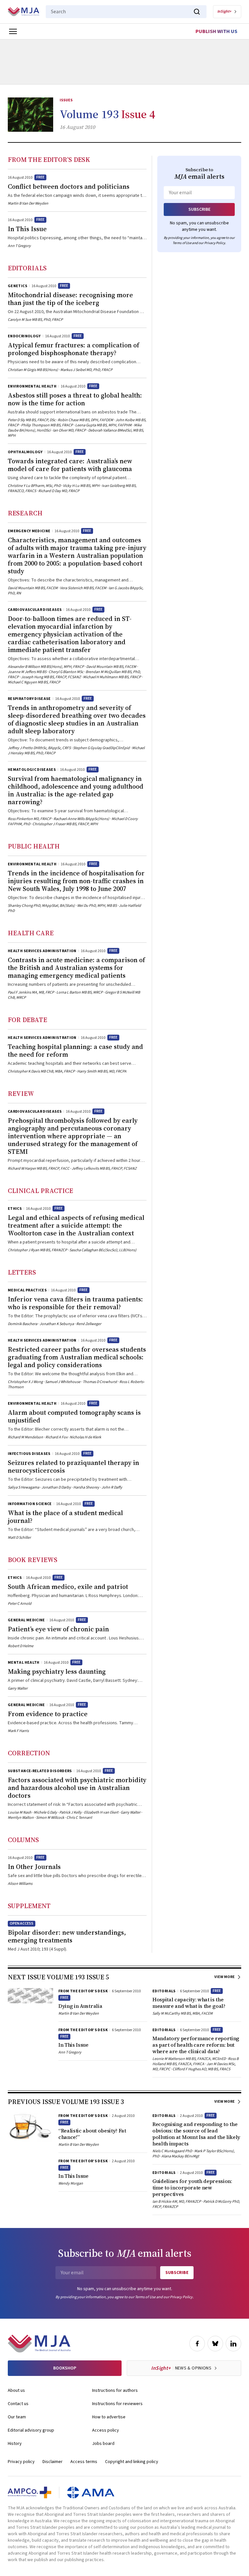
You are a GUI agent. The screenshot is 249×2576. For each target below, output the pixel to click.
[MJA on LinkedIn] (233, 2344)
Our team (17, 2417)
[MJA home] (39, 2344)
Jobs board (103, 2444)
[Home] (24, 12)
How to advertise (109, 2417)
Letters (22, 1272)
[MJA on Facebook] (197, 2344)
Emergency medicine (29, 531)
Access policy (106, 2430)
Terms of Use (182, 243)
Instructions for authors (115, 2390)
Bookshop (65, 2368)
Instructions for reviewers (117, 2404)
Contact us (18, 2404)
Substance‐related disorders (40, 1771)
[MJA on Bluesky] (215, 2344)
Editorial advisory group (31, 2430)
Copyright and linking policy (132, 2462)
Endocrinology (24, 336)
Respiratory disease (29, 699)
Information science (30, 1504)
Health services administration (42, 951)
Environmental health (32, 386)
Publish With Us (216, 31)
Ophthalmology (25, 452)
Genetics (18, 286)
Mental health (24, 1663)
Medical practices (27, 1290)
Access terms (84, 2462)
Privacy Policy (215, 243)
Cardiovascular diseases (35, 610)
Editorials (27, 268)
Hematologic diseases (32, 770)
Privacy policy (21, 2462)
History (15, 2444)
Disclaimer (53, 2462)
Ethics (15, 1209)
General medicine (26, 1620)
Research (25, 513)
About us (16, 2390)
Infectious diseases (29, 1454)
